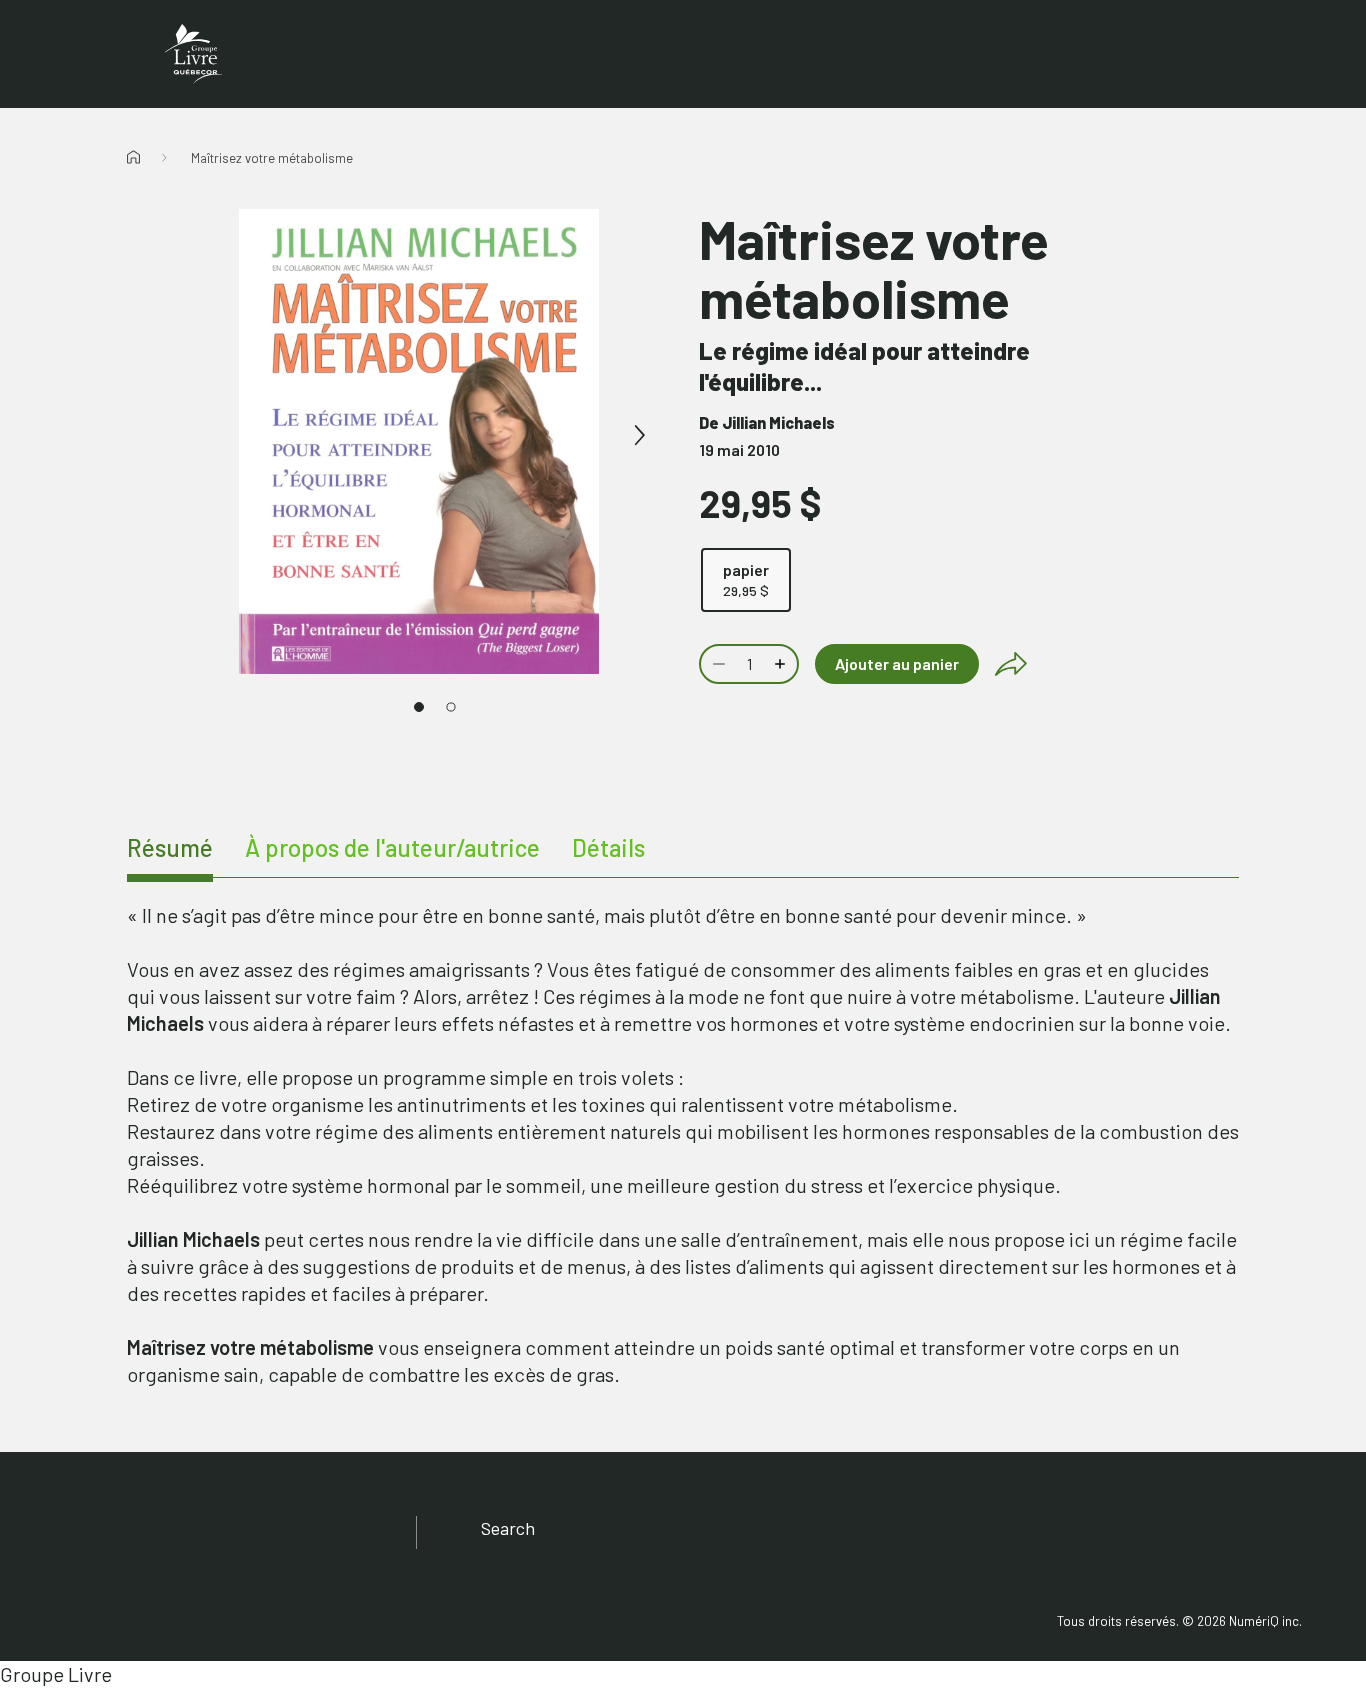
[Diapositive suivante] (639, 436)
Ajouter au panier (897, 663)
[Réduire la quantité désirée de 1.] (717, 664)
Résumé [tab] (170, 847)
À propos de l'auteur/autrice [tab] (392, 847)
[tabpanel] (683, 1145)
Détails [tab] (608, 847)
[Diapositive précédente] (199, 436)
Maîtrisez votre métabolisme (272, 158)
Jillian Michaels (778, 422)
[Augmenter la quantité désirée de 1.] (782, 664)
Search (508, 1528)
